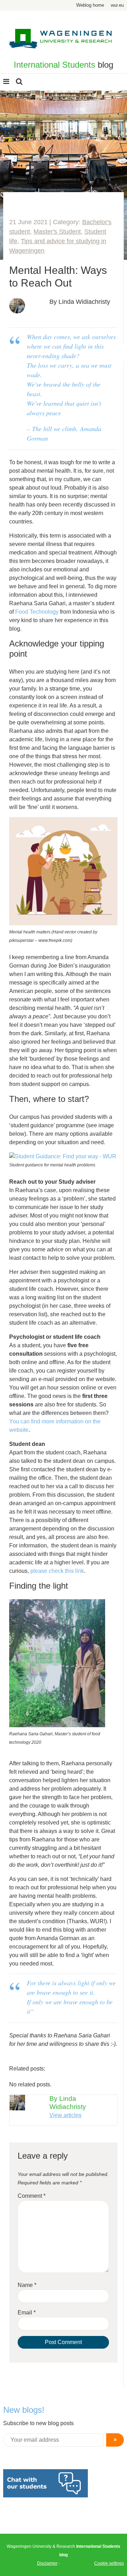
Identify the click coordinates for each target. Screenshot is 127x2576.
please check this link (57, 1571)
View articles (65, 2115)
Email (27, 2313)
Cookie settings (109, 2563)
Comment (32, 2196)
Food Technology (37, 612)
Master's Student (57, 232)
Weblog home (90, 5)
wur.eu (117, 5)
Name (27, 2285)
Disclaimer (47, 2563)
